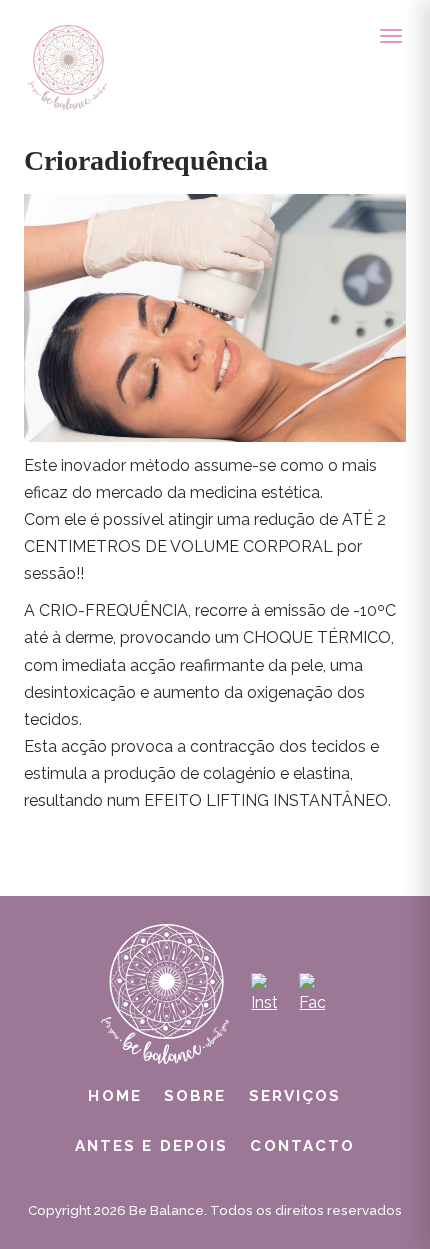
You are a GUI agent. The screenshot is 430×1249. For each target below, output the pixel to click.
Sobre (195, 1096)
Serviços (295, 1096)
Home (115, 1096)
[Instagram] (264, 994)
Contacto (302, 1146)
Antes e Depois (152, 1146)
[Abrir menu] (391, 36)
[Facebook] (312, 994)
